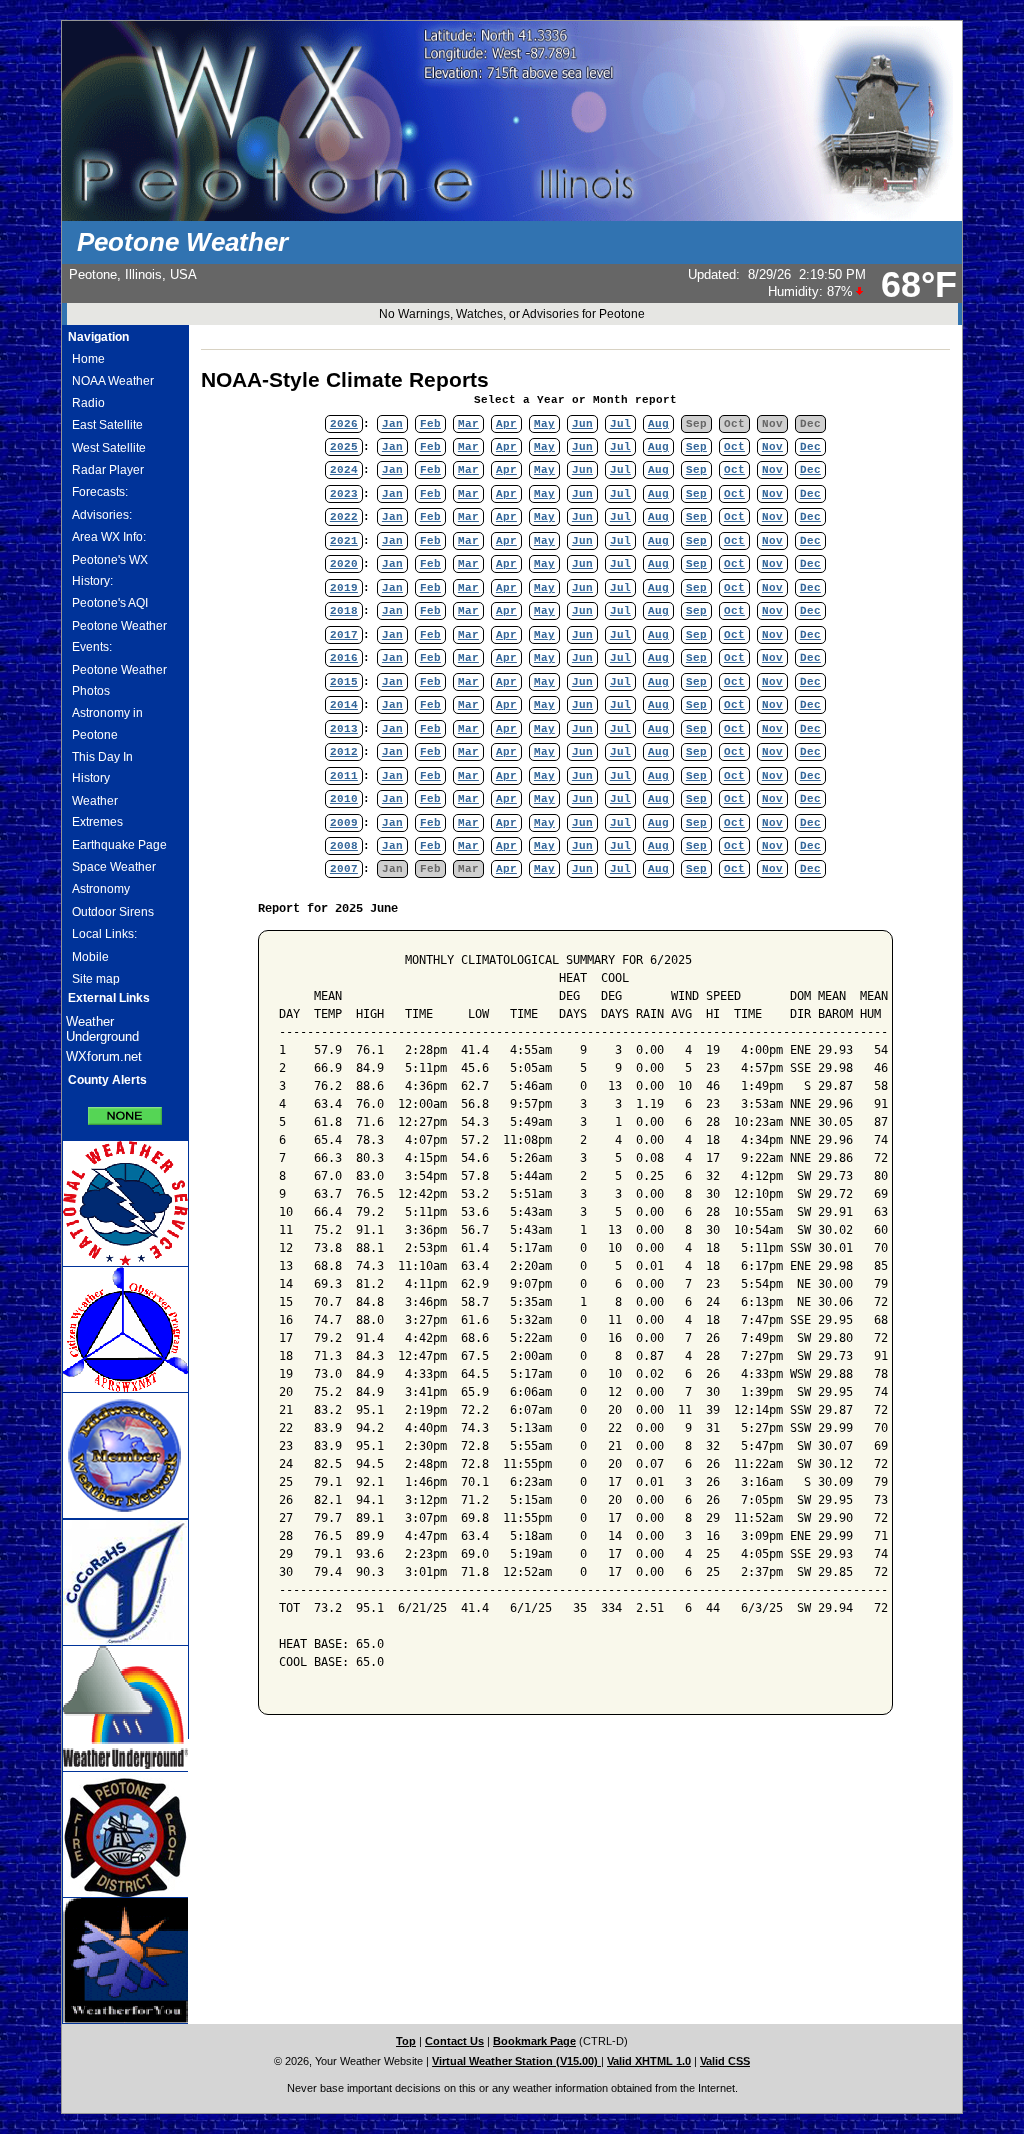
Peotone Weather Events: (119, 636)
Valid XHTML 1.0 (649, 2061)
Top (406, 2041)
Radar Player (108, 470)
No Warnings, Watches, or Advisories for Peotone (512, 314)
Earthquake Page (119, 845)
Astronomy (101, 889)
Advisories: (102, 515)
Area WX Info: (109, 537)
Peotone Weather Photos (119, 680)
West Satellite (109, 448)
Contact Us (454, 2041)
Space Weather (114, 867)
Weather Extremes (97, 811)
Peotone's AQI (110, 603)
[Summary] (125, 1109)
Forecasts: (100, 492)
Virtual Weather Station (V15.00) (516, 2061)
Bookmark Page (534, 2041)
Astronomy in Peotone (107, 723)
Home (88, 359)
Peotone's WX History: (110, 570)
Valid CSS (725, 2061)
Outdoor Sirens (113, 912)
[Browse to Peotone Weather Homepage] (512, 217)
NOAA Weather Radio (113, 391)
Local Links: (104, 934)
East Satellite (107, 425)
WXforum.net (104, 1056)
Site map (96, 979)
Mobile (90, 957)
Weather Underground (102, 1029)
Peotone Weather (182, 242)
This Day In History (102, 767)
